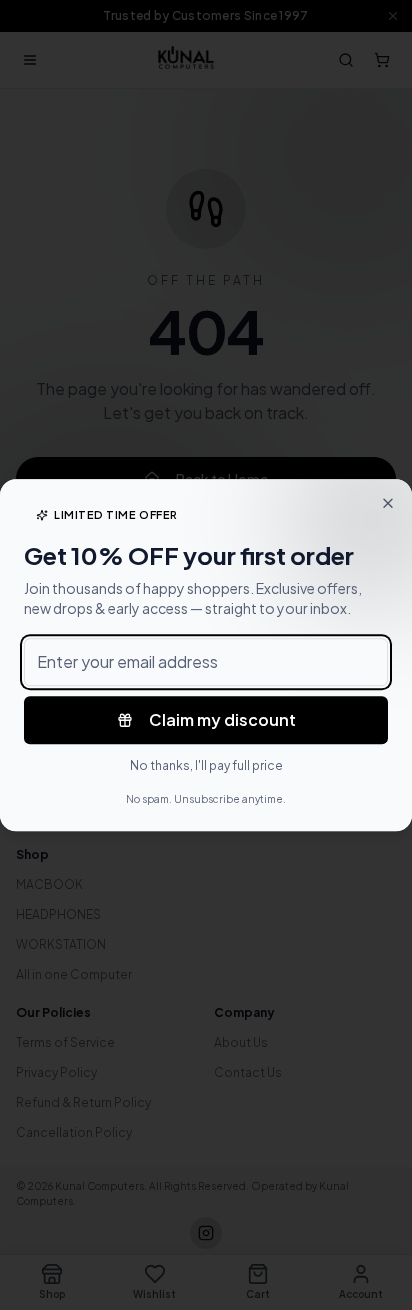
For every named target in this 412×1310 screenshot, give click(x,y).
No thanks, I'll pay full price (206, 765)
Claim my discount (222, 719)
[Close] (388, 503)
